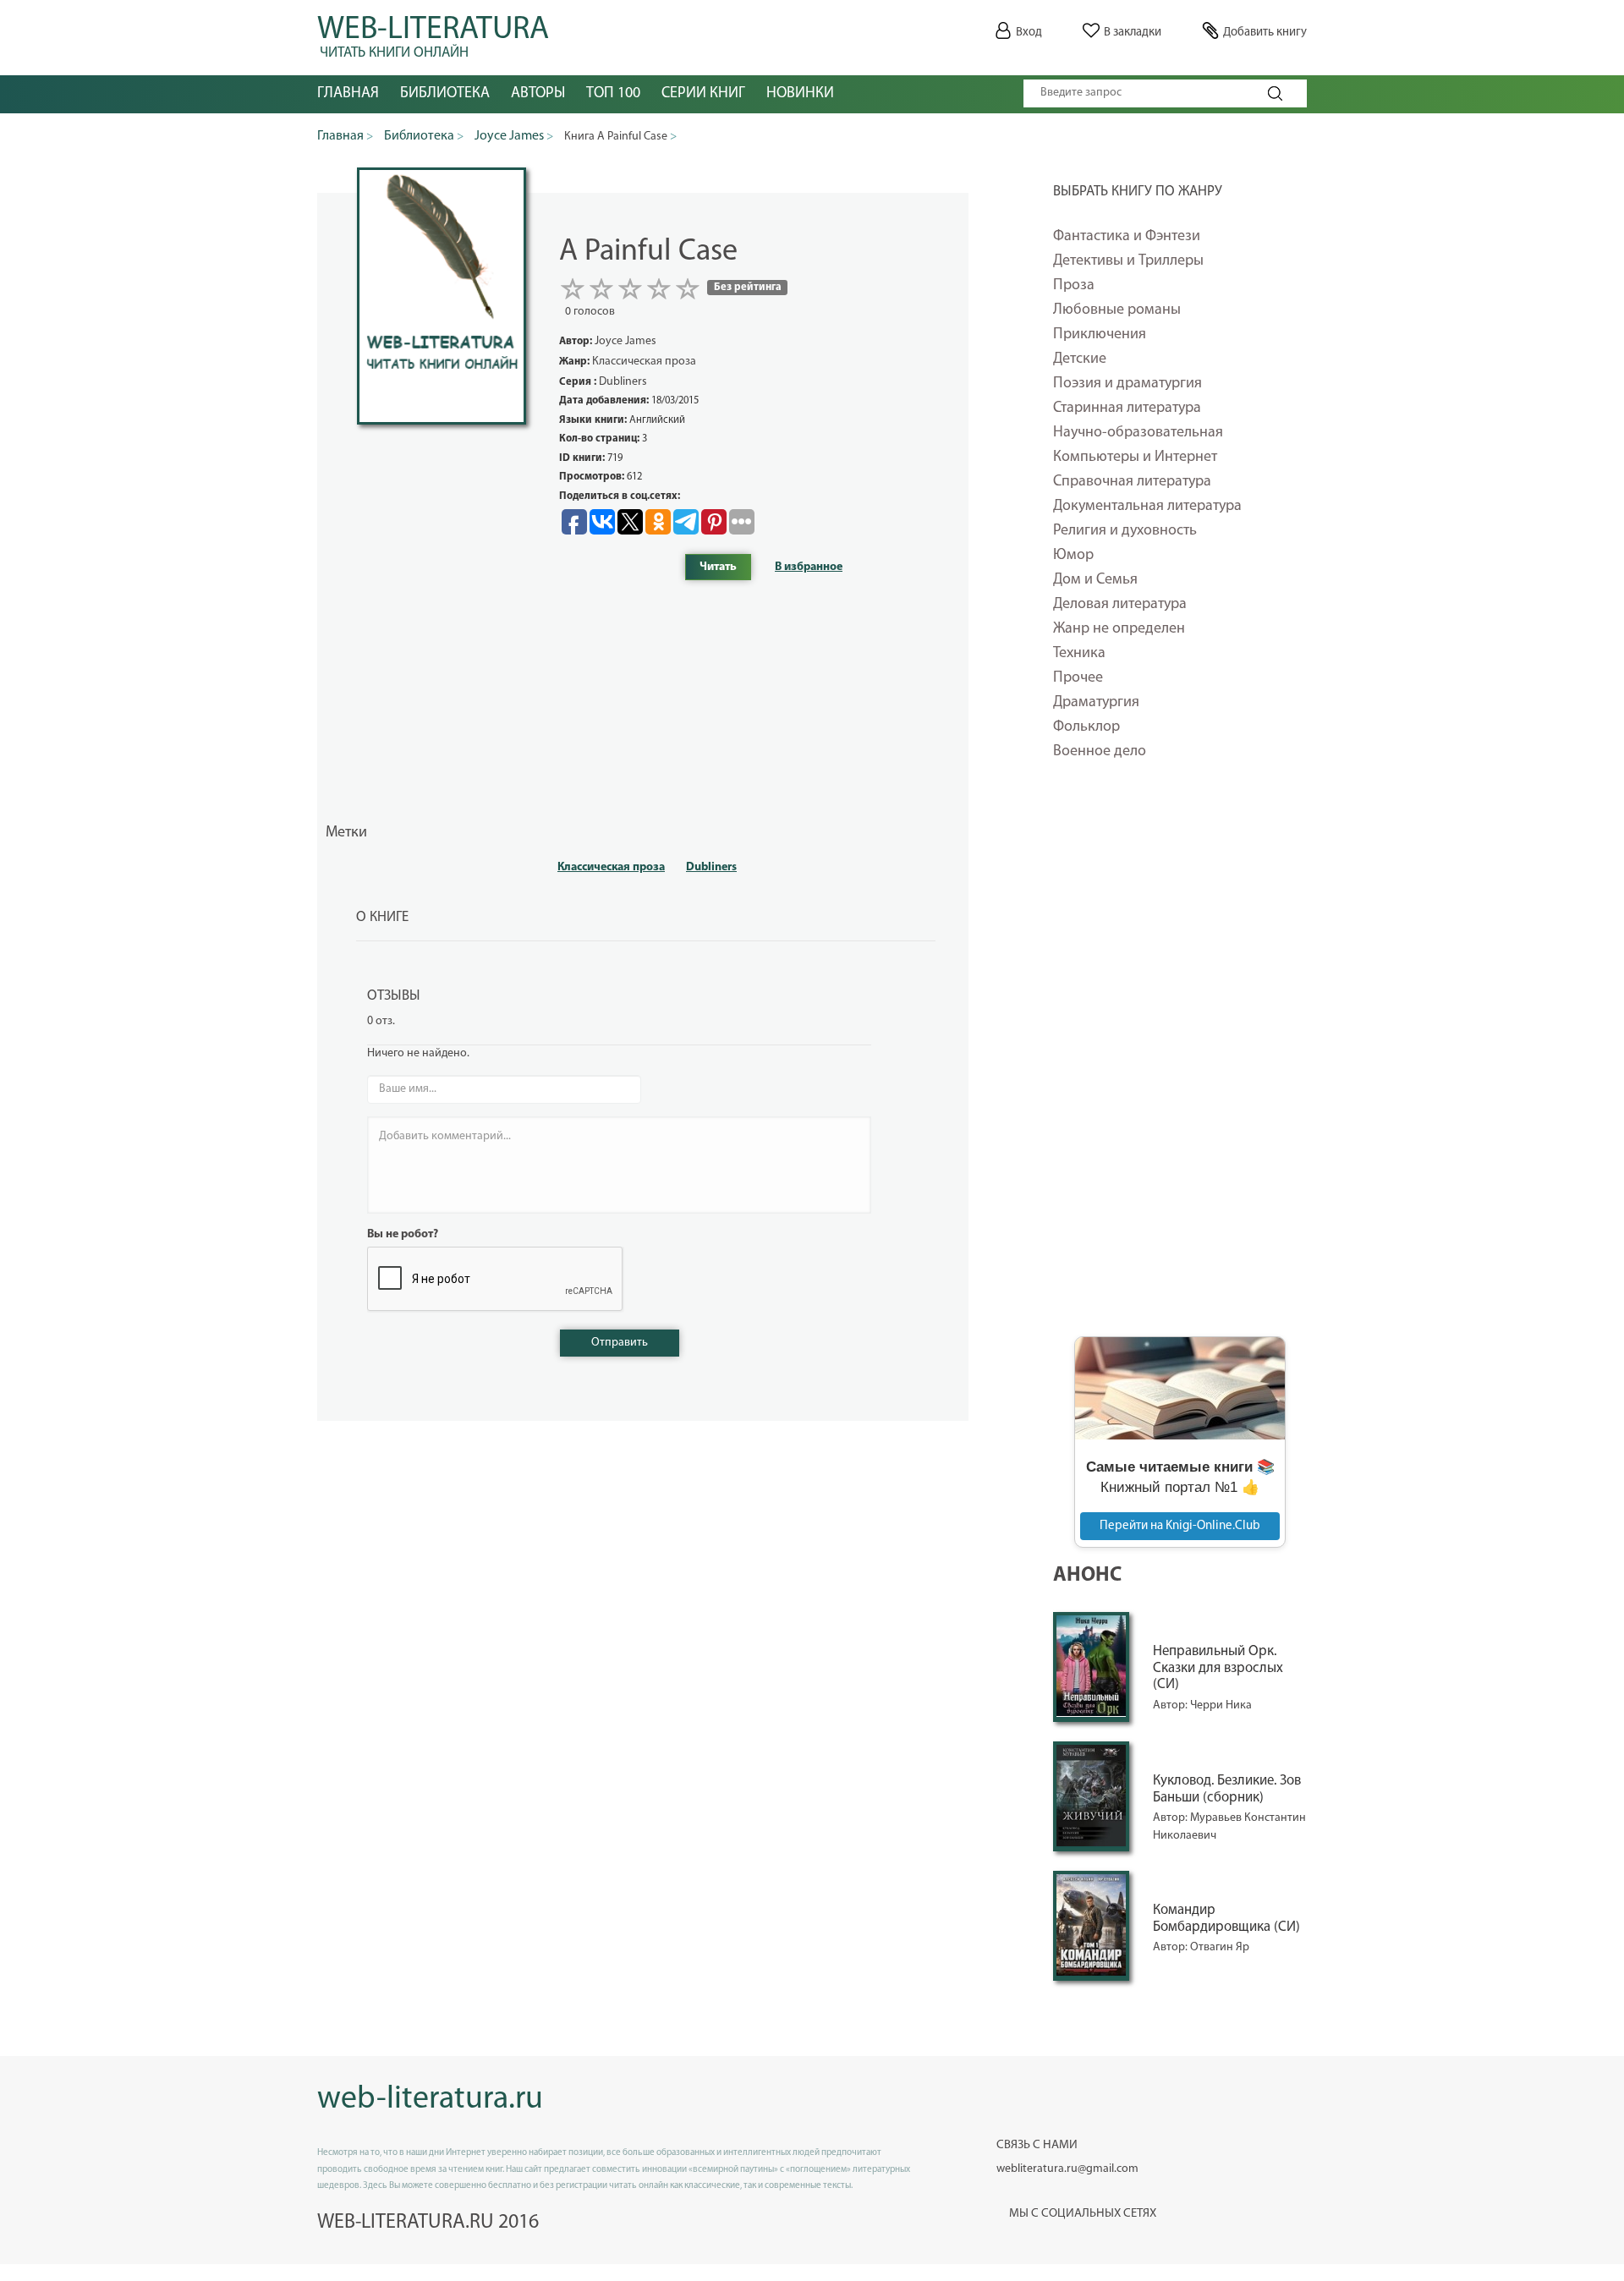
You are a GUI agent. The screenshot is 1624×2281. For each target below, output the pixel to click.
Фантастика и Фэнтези (1127, 237)
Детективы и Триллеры (1128, 261)
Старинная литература (1127, 408)
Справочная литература (1132, 482)
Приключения (1100, 335)
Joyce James (625, 341)
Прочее (1078, 678)
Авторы (538, 94)
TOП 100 (613, 94)
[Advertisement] (1180, 1060)
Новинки (800, 94)
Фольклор (1086, 727)
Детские (1080, 359)
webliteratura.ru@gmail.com (1067, 2169)
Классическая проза (611, 867)
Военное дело (1100, 752)
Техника (1079, 654)
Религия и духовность (1125, 531)
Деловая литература (1120, 605)
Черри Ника (1221, 1705)
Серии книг (703, 94)
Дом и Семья (1095, 580)
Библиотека (445, 94)
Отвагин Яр (1220, 1947)
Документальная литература (1147, 507)
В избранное (809, 567)
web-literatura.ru (430, 2100)
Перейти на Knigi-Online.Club (1180, 1526)
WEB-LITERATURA (433, 34)
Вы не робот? (403, 1234)
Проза (1074, 286)
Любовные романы (1117, 310)
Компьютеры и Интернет (1135, 458)
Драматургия (1096, 703)
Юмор (1073, 556)
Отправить (620, 1343)
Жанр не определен (1119, 629)
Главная (348, 94)
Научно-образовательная (1138, 433)
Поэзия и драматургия (1127, 384)
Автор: (1171, 1705)
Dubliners (711, 867)
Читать (718, 567)
